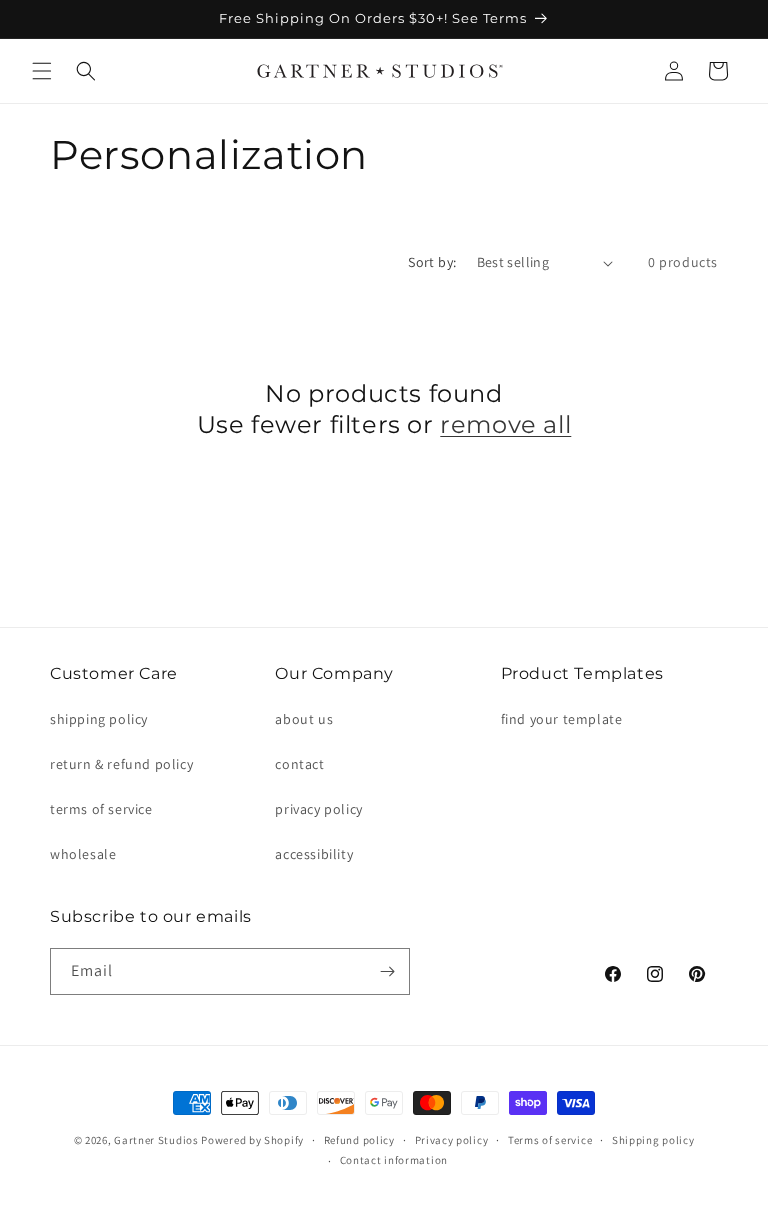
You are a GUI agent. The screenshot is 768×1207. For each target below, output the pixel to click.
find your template (562, 719)
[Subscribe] (387, 971)
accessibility (314, 854)
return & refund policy (121, 764)
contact (299, 764)
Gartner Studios (156, 1140)
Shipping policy (653, 1140)
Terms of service (550, 1140)
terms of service (101, 809)
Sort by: (432, 262)
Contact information (394, 1160)
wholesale (83, 854)
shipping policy (99, 719)
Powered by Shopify (252, 1140)
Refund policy (359, 1140)
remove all (505, 424)
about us (304, 719)
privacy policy (318, 809)
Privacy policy (452, 1140)
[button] (42, 71)
